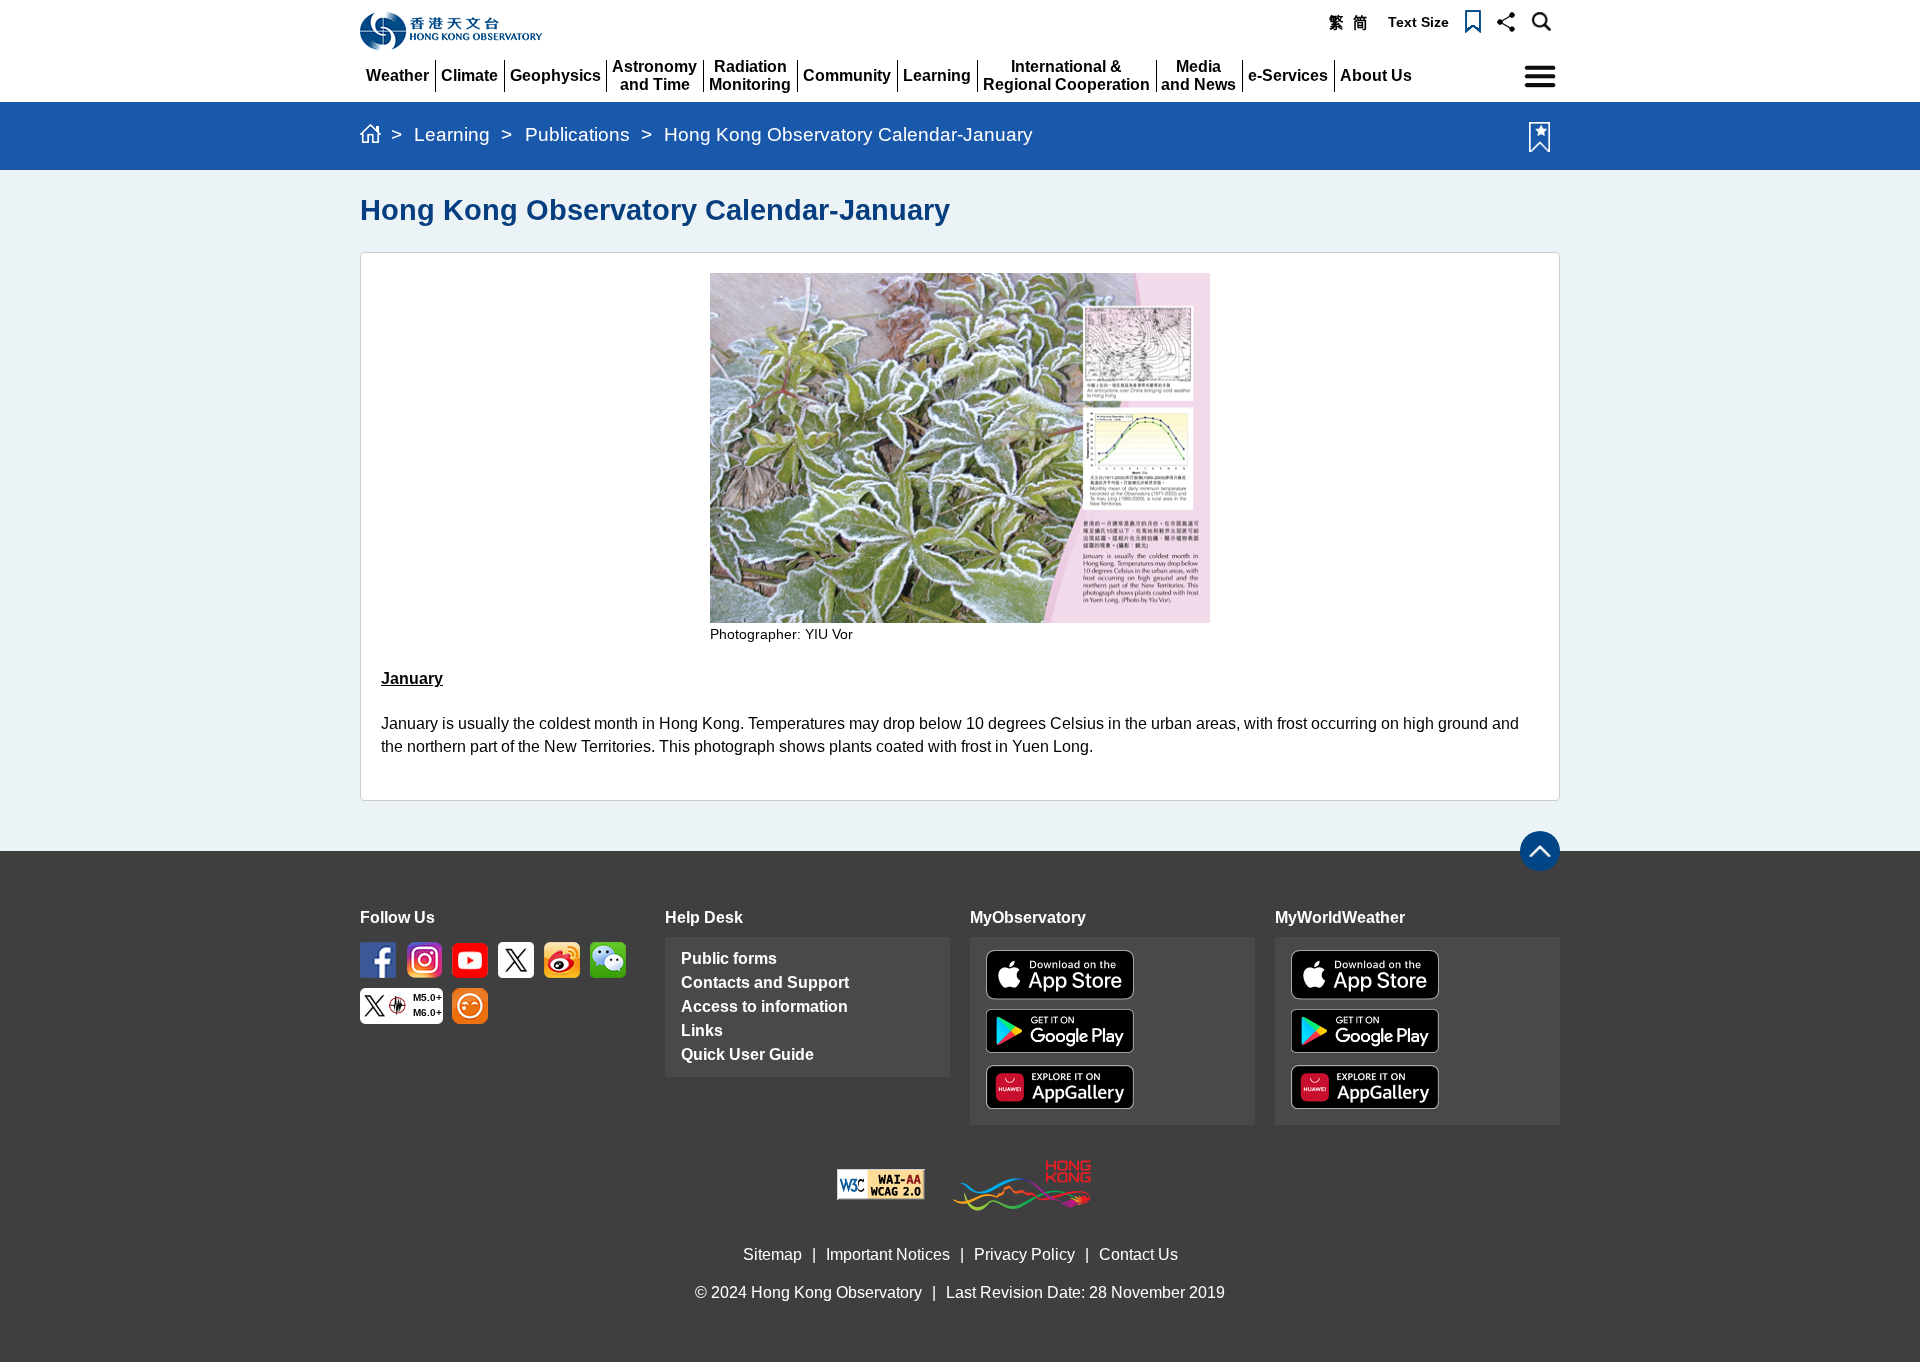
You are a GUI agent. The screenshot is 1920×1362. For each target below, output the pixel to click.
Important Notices (888, 1254)
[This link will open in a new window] (378, 959)
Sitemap (772, 1254)
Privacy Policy (1024, 1254)
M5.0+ (427, 998)
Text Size (1418, 22)
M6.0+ (427, 1013)
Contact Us (1138, 1254)
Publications (577, 134)
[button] (1506, 20)
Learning (452, 134)
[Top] (1540, 851)
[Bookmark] (1473, 20)
